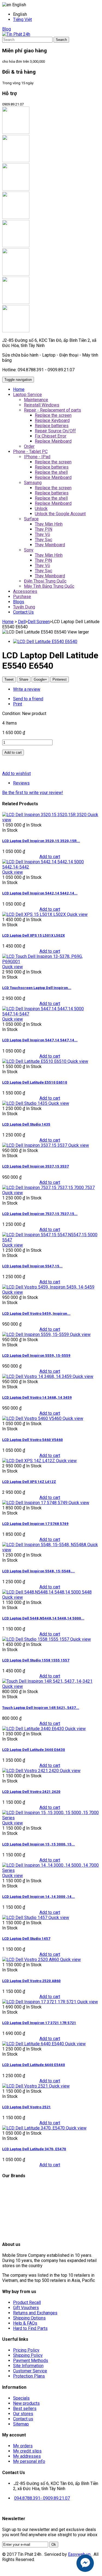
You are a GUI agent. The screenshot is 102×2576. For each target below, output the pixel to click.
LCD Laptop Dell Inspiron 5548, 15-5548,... (38, 1571)
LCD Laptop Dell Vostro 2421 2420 (31, 1792)
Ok (54, 2545)
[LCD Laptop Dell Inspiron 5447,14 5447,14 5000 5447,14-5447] (51, 1014)
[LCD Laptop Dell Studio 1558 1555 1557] (36, 1639)
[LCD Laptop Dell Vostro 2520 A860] (31, 1960)
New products (26, 2403)
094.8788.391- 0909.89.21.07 (42, 2498)
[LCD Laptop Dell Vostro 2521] (26, 2086)
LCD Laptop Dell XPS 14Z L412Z (29, 1482)
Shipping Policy (28, 2355)
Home (8, 622)
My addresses (27, 2456)
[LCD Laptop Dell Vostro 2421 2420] (31, 1771)
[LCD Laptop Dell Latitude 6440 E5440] (34, 2044)
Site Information (28, 2366)
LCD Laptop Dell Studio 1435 (26, 1124)
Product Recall (27, 2302)
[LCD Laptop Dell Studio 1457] (25, 1918)
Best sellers (25, 2408)
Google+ (40, 679)
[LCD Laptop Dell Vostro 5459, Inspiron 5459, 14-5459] (48, 1287)
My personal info (29, 2461)
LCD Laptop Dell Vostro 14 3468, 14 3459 (37, 1397)
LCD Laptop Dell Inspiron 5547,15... (32, 1266)
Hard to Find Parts (30, 2328)
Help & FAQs (25, 2323)
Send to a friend (28, 699)
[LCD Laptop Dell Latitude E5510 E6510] (35, 1061)
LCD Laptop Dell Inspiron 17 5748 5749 (35, 1524)
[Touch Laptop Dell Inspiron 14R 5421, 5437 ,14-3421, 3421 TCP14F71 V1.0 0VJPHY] (47, 1681)
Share (24, 679)
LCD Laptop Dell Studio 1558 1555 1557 (36, 1660)
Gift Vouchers (26, 2308)
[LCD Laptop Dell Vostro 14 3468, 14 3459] (37, 1376)
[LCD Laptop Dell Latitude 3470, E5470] (34, 2128)
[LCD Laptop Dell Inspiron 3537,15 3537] (35, 1145)
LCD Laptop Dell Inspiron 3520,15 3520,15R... (41, 841)
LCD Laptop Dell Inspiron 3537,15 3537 (35, 1166)
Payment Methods (31, 2361)
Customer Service (30, 2371)
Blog (7, 29)
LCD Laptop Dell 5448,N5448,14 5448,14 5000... (43, 1618)
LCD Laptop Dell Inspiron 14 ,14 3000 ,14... (38, 1897)
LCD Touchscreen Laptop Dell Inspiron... (37, 988)
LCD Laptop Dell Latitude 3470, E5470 (34, 2149)
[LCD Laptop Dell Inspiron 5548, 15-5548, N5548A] (45, 1545)
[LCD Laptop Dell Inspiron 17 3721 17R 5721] (40, 2002)
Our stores (23, 2414)
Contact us (23, 2419)
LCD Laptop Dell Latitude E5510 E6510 (35, 1082)
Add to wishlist (16, 773)
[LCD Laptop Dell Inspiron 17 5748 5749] (35, 1503)
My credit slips (27, 2451)
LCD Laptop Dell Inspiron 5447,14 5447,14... (40, 1040)
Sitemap (21, 2424)
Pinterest (60, 679)
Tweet (9, 679)
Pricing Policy (26, 2350)
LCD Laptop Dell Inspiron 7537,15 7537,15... (40, 1214)
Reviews (21, 783)
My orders (23, 2446)
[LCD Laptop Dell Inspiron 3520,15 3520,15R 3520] (45, 815)
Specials (21, 2398)
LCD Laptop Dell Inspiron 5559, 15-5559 (36, 1355)
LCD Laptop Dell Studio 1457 (26, 1939)
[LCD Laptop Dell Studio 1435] (25, 1103)
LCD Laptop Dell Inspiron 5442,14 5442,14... (40, 893)
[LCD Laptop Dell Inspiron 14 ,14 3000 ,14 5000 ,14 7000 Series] (51, 1870)
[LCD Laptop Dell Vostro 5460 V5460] (32, 1418)
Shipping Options (29, 2318)
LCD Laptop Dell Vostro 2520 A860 (31, 1981)
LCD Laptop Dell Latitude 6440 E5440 (34, 2065)
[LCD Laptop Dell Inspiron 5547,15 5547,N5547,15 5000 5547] (51, 1240)
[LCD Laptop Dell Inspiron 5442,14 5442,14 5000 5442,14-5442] (51, 867)
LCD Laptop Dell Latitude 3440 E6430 (34, 1750)
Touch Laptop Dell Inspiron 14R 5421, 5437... (41, 1708)
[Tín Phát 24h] (16, 34)
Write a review (27, 689)
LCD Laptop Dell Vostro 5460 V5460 (33, 1440)
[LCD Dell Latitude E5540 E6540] (45, 642)
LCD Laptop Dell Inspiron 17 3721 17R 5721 (39, 2023)
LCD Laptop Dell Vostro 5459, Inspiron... (36, 1313)
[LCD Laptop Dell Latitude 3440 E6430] (34, 1729)
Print (18, 704)
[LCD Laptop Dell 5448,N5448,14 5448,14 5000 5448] (47, 1592)
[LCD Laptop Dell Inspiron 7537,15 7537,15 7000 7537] (48, 1188)
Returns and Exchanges (35, 2313)
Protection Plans (29, 2376)
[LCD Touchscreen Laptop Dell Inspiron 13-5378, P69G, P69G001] (51, 962)
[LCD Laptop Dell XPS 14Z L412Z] (29, 1461)
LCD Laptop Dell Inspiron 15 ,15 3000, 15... (38, 1844)
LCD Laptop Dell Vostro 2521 (27, 2107)
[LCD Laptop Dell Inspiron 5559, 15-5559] (36, 1334)
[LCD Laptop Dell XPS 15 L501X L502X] (35, 914)
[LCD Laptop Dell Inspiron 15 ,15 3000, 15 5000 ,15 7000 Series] (51, 1818)
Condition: (12, 714)
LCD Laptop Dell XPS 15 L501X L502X (33, 935)
